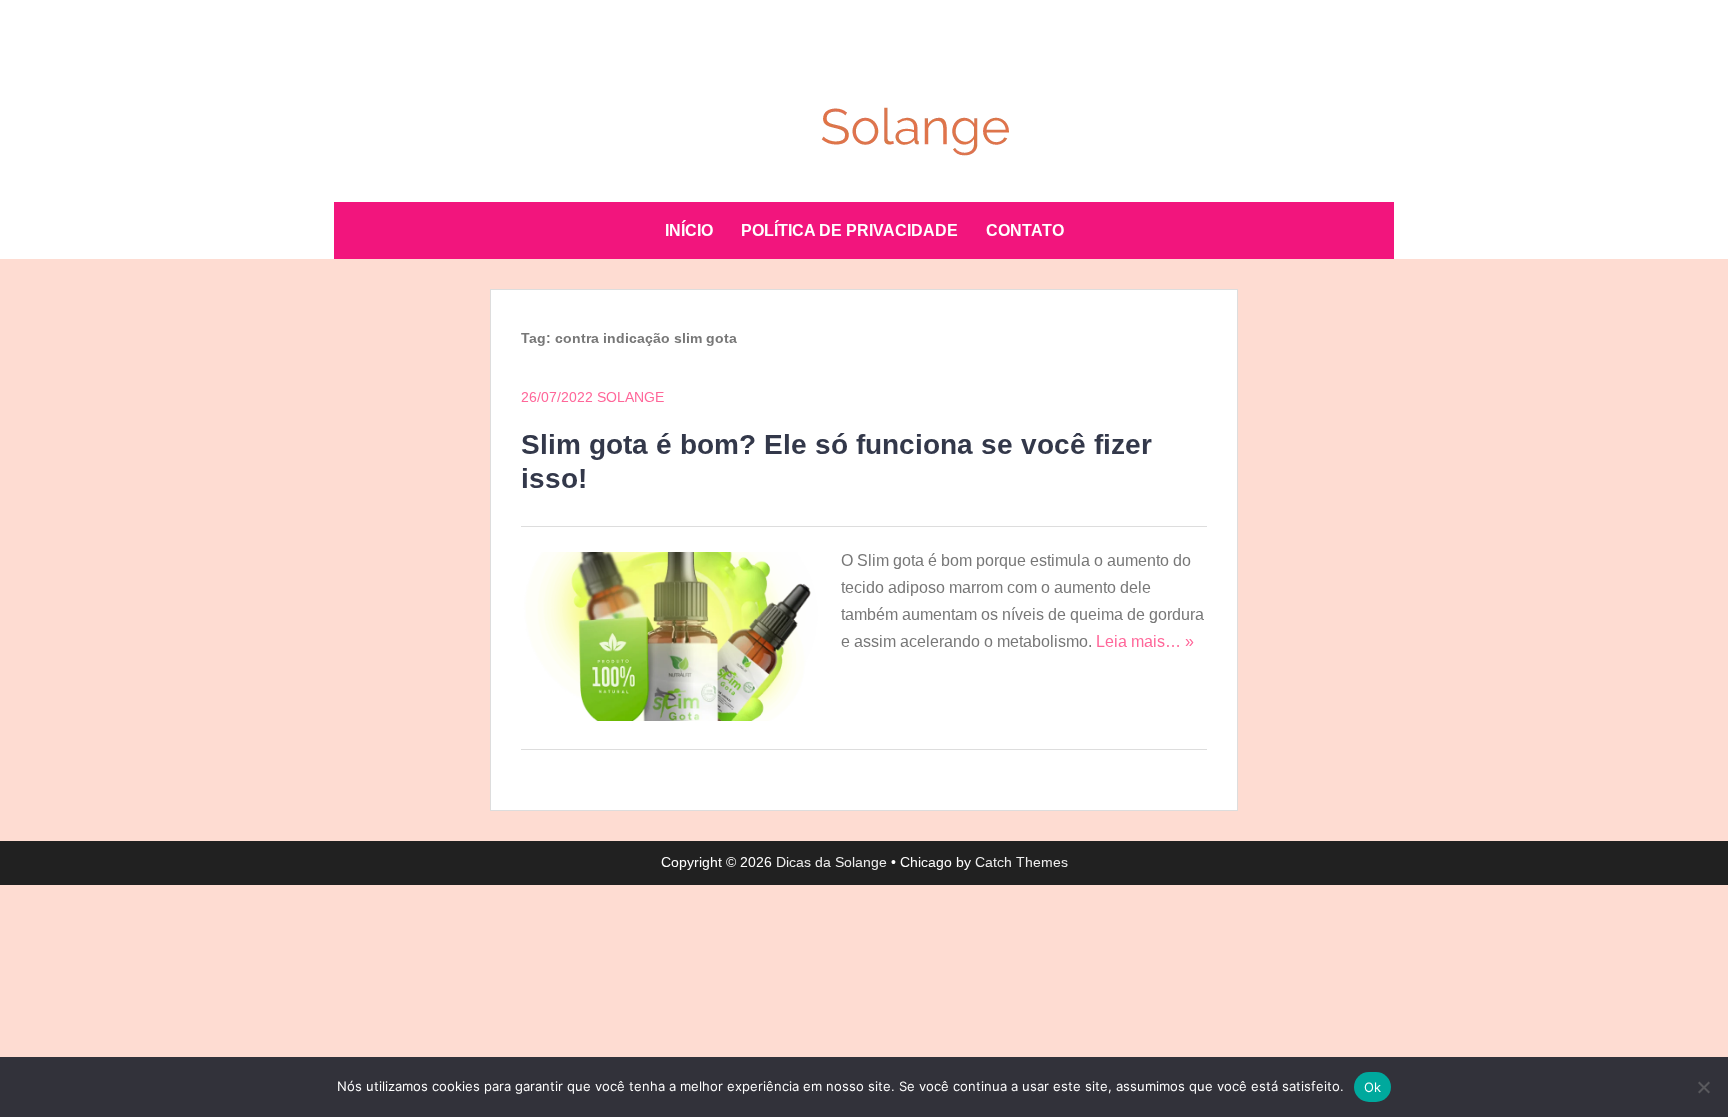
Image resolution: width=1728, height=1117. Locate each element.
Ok (1373, 1087)
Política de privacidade (849, 230)
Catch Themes (1021, 862)
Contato (1025, 230)
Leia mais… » (1145, 641)
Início (689, 230)
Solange (630, 397)
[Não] (1703, 1087)
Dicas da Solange (831, 862)
